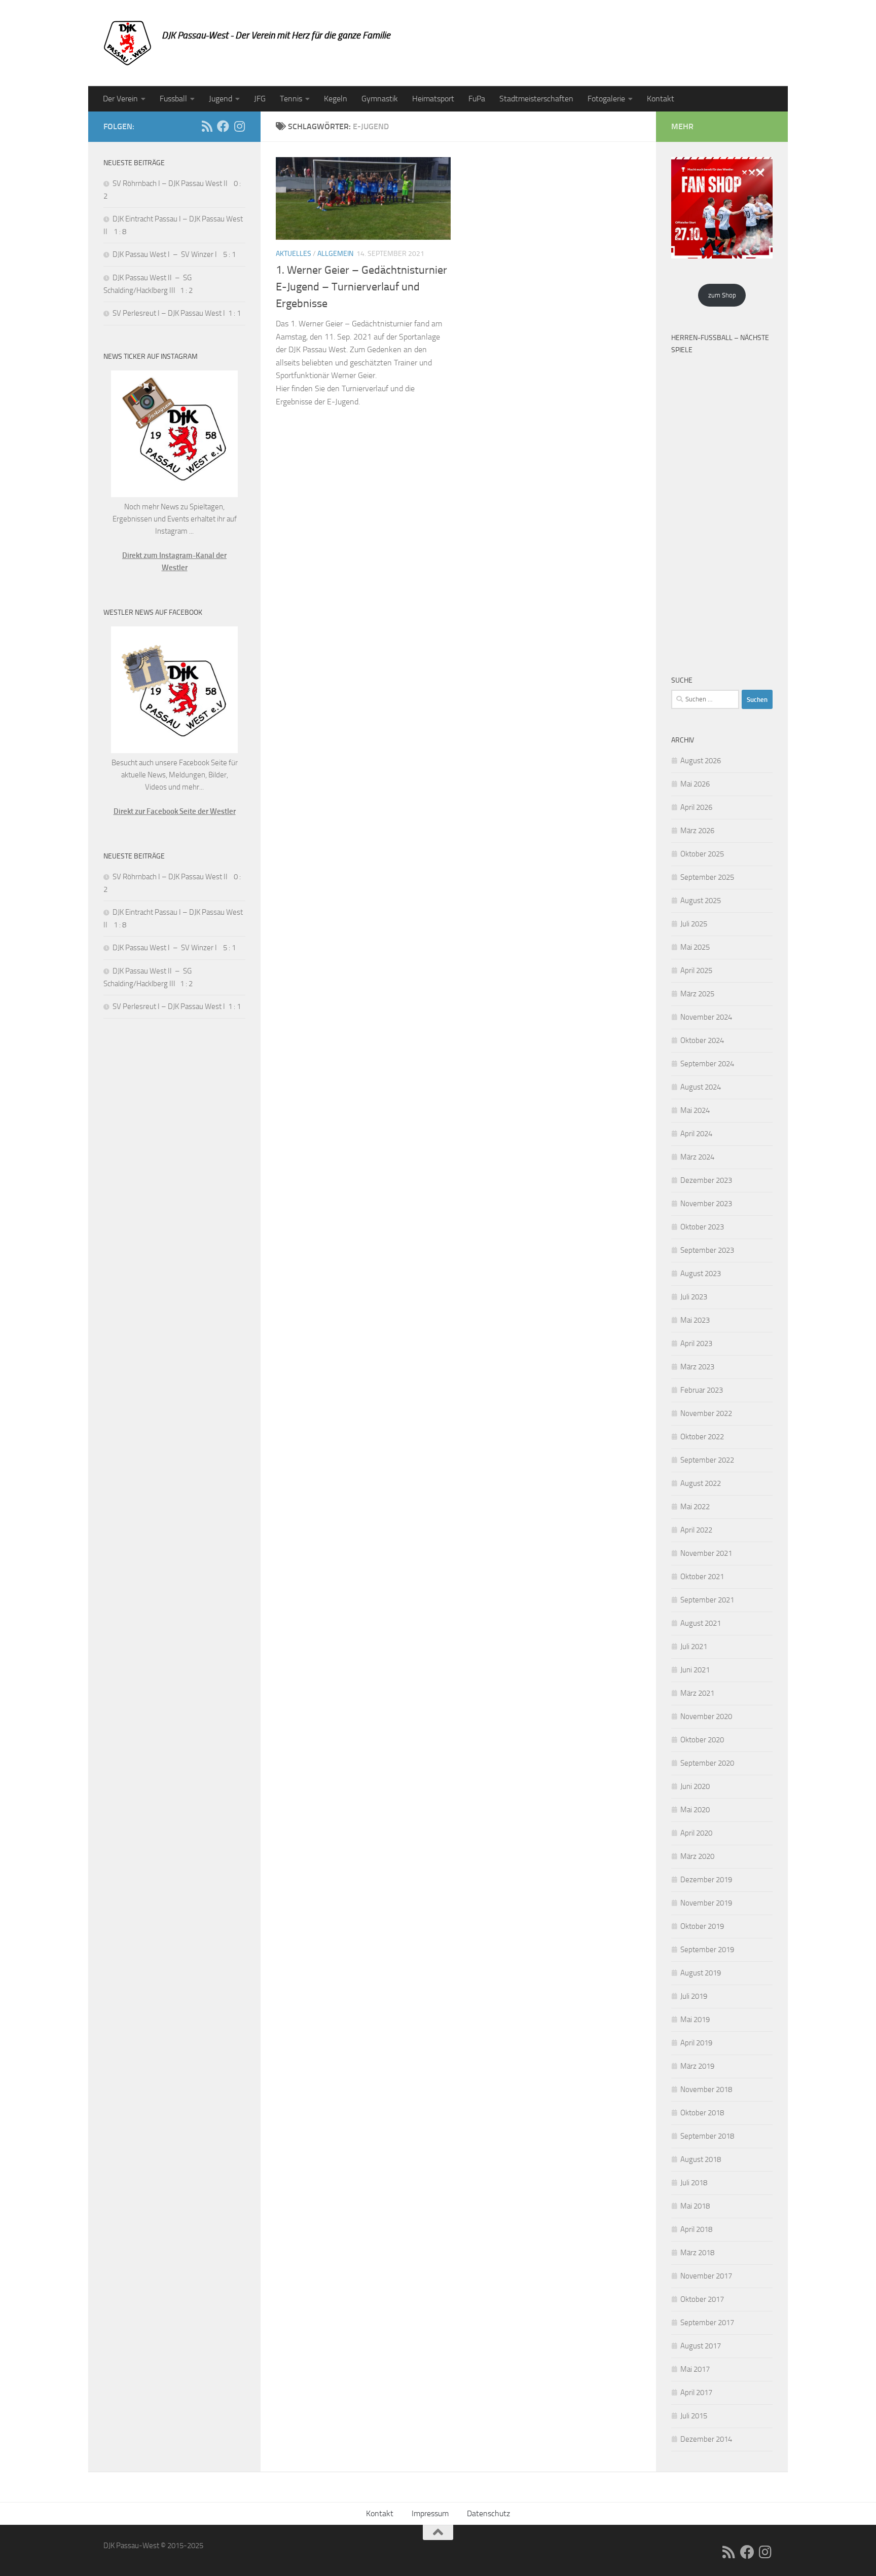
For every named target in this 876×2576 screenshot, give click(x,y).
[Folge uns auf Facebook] (223, 126)
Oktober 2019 (702, 1926)
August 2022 (701, 1483)
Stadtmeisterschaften (536, 99)
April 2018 (696, 2229)
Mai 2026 (695, 784)
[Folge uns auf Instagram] (239, 126)
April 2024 (696, 1134)
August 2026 (701, 761)
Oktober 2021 (702, 1577)
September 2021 (707, 1600)
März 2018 (697, 2253)
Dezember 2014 (706, 2439)
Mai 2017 (695, 2369)
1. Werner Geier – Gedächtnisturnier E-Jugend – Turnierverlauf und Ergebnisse (361, 287)
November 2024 (706, 1017)
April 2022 (696, 1530)
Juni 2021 (695, 1670)
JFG (260, 99)
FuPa (477, 99)
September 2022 (707, 1460)
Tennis (291, 99)
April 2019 (696, 2043)
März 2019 (697, 2066)
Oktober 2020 (702, 1740)
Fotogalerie (606, 99)
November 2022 (706, 1413)
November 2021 (706, 1553)
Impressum (430, 2513)
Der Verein (120, 99)
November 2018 (706, 2089)
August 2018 (701, 2159)
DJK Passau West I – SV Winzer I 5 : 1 (174, 254)
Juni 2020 (695, 1786)
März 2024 (697, 1157)
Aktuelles (294, 254)
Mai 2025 (695, 947)
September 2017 (707, 2323)
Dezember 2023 (706, 1180)
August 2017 (701, 2346)
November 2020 (706, 1716)
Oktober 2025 (702, 854)
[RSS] (207, 126)
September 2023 (707, 1250)
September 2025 (707, 877)
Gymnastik (380, 99)
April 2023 (696, 1343)
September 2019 (707, 1950)
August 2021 (701, 1623)
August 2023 (701, 1274)
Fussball (173, 99)
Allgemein (335, 254)
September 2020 (707, 1763)
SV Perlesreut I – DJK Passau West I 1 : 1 (177, 313)
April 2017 (696, 2393)
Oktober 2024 (702, 1040)
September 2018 (707, 2136)
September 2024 (707, 1064)
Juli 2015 (694, 2416)
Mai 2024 (695, 1110)
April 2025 (696, 970)
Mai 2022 (695, 1507)
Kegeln (336, 99)
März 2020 (697, 1856)
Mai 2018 (695, 2206)
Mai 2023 (695, 1320)
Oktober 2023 (702, 1227)
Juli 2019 (694, 1996)
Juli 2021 (694, 1647)
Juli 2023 (694, 1297)
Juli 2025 (694, 924)
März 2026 (697, 831)
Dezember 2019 (706, 1880)
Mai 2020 (695, 1810)
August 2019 (701, 1973)
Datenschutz (488, 2513)
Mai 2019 (695, 2020)
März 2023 (697, 1367)
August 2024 (701, 1087)
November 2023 (706, 1204)
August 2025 (701, 901)
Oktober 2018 (702, 2113)
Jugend (221, 99)
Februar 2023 (702, 1390)
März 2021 (697, 1693)
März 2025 (697, 994)
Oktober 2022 (702, 1437)
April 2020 (696, 1833)
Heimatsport (433, 99)
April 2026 (696, 807)
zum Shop (722, 295)
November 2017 (706, 2276)
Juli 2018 (694, 2183)
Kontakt (661, 99)
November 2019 (706, 1903)
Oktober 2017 (702, 2299)
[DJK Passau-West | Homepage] (127, 43)
